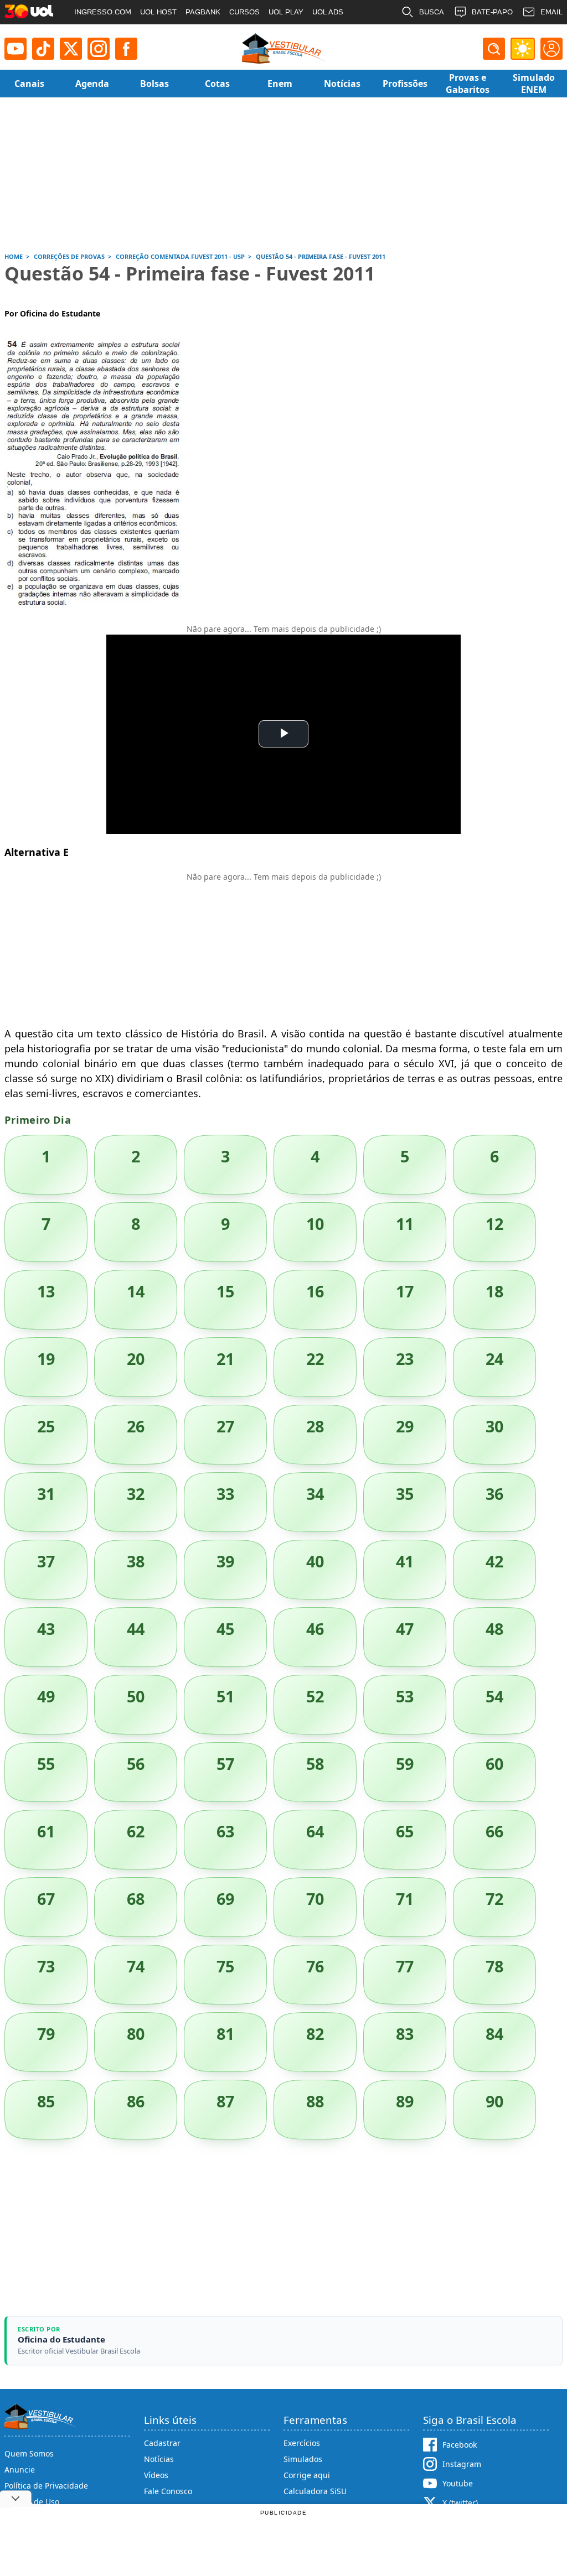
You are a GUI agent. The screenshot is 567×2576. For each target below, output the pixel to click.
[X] (71, 49)
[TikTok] (43, 49)
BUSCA (432, 12)
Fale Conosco (168, 2491)
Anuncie (20, 2469)
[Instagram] (99, 49)
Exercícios (302, 2443)
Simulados (303, 2459)
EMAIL (551, 12)
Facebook (460, 2445)
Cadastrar (162, 2443)
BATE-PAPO (492, 12)
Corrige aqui (307, 2475)
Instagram (462, 2464)
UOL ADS (328, 12)
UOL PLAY (286, 12)
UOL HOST (158, 12)
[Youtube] (16, 49)
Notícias (159, 2459)
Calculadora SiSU (315, 2491)
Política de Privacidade (46, 2486)
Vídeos (156, 2475)
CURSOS (244, 12)
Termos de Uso (32, 2502)
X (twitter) (460, 2503)
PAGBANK (203, 12)
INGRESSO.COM (103, 12)
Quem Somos (29, 2453)
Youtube (458, 2483)
